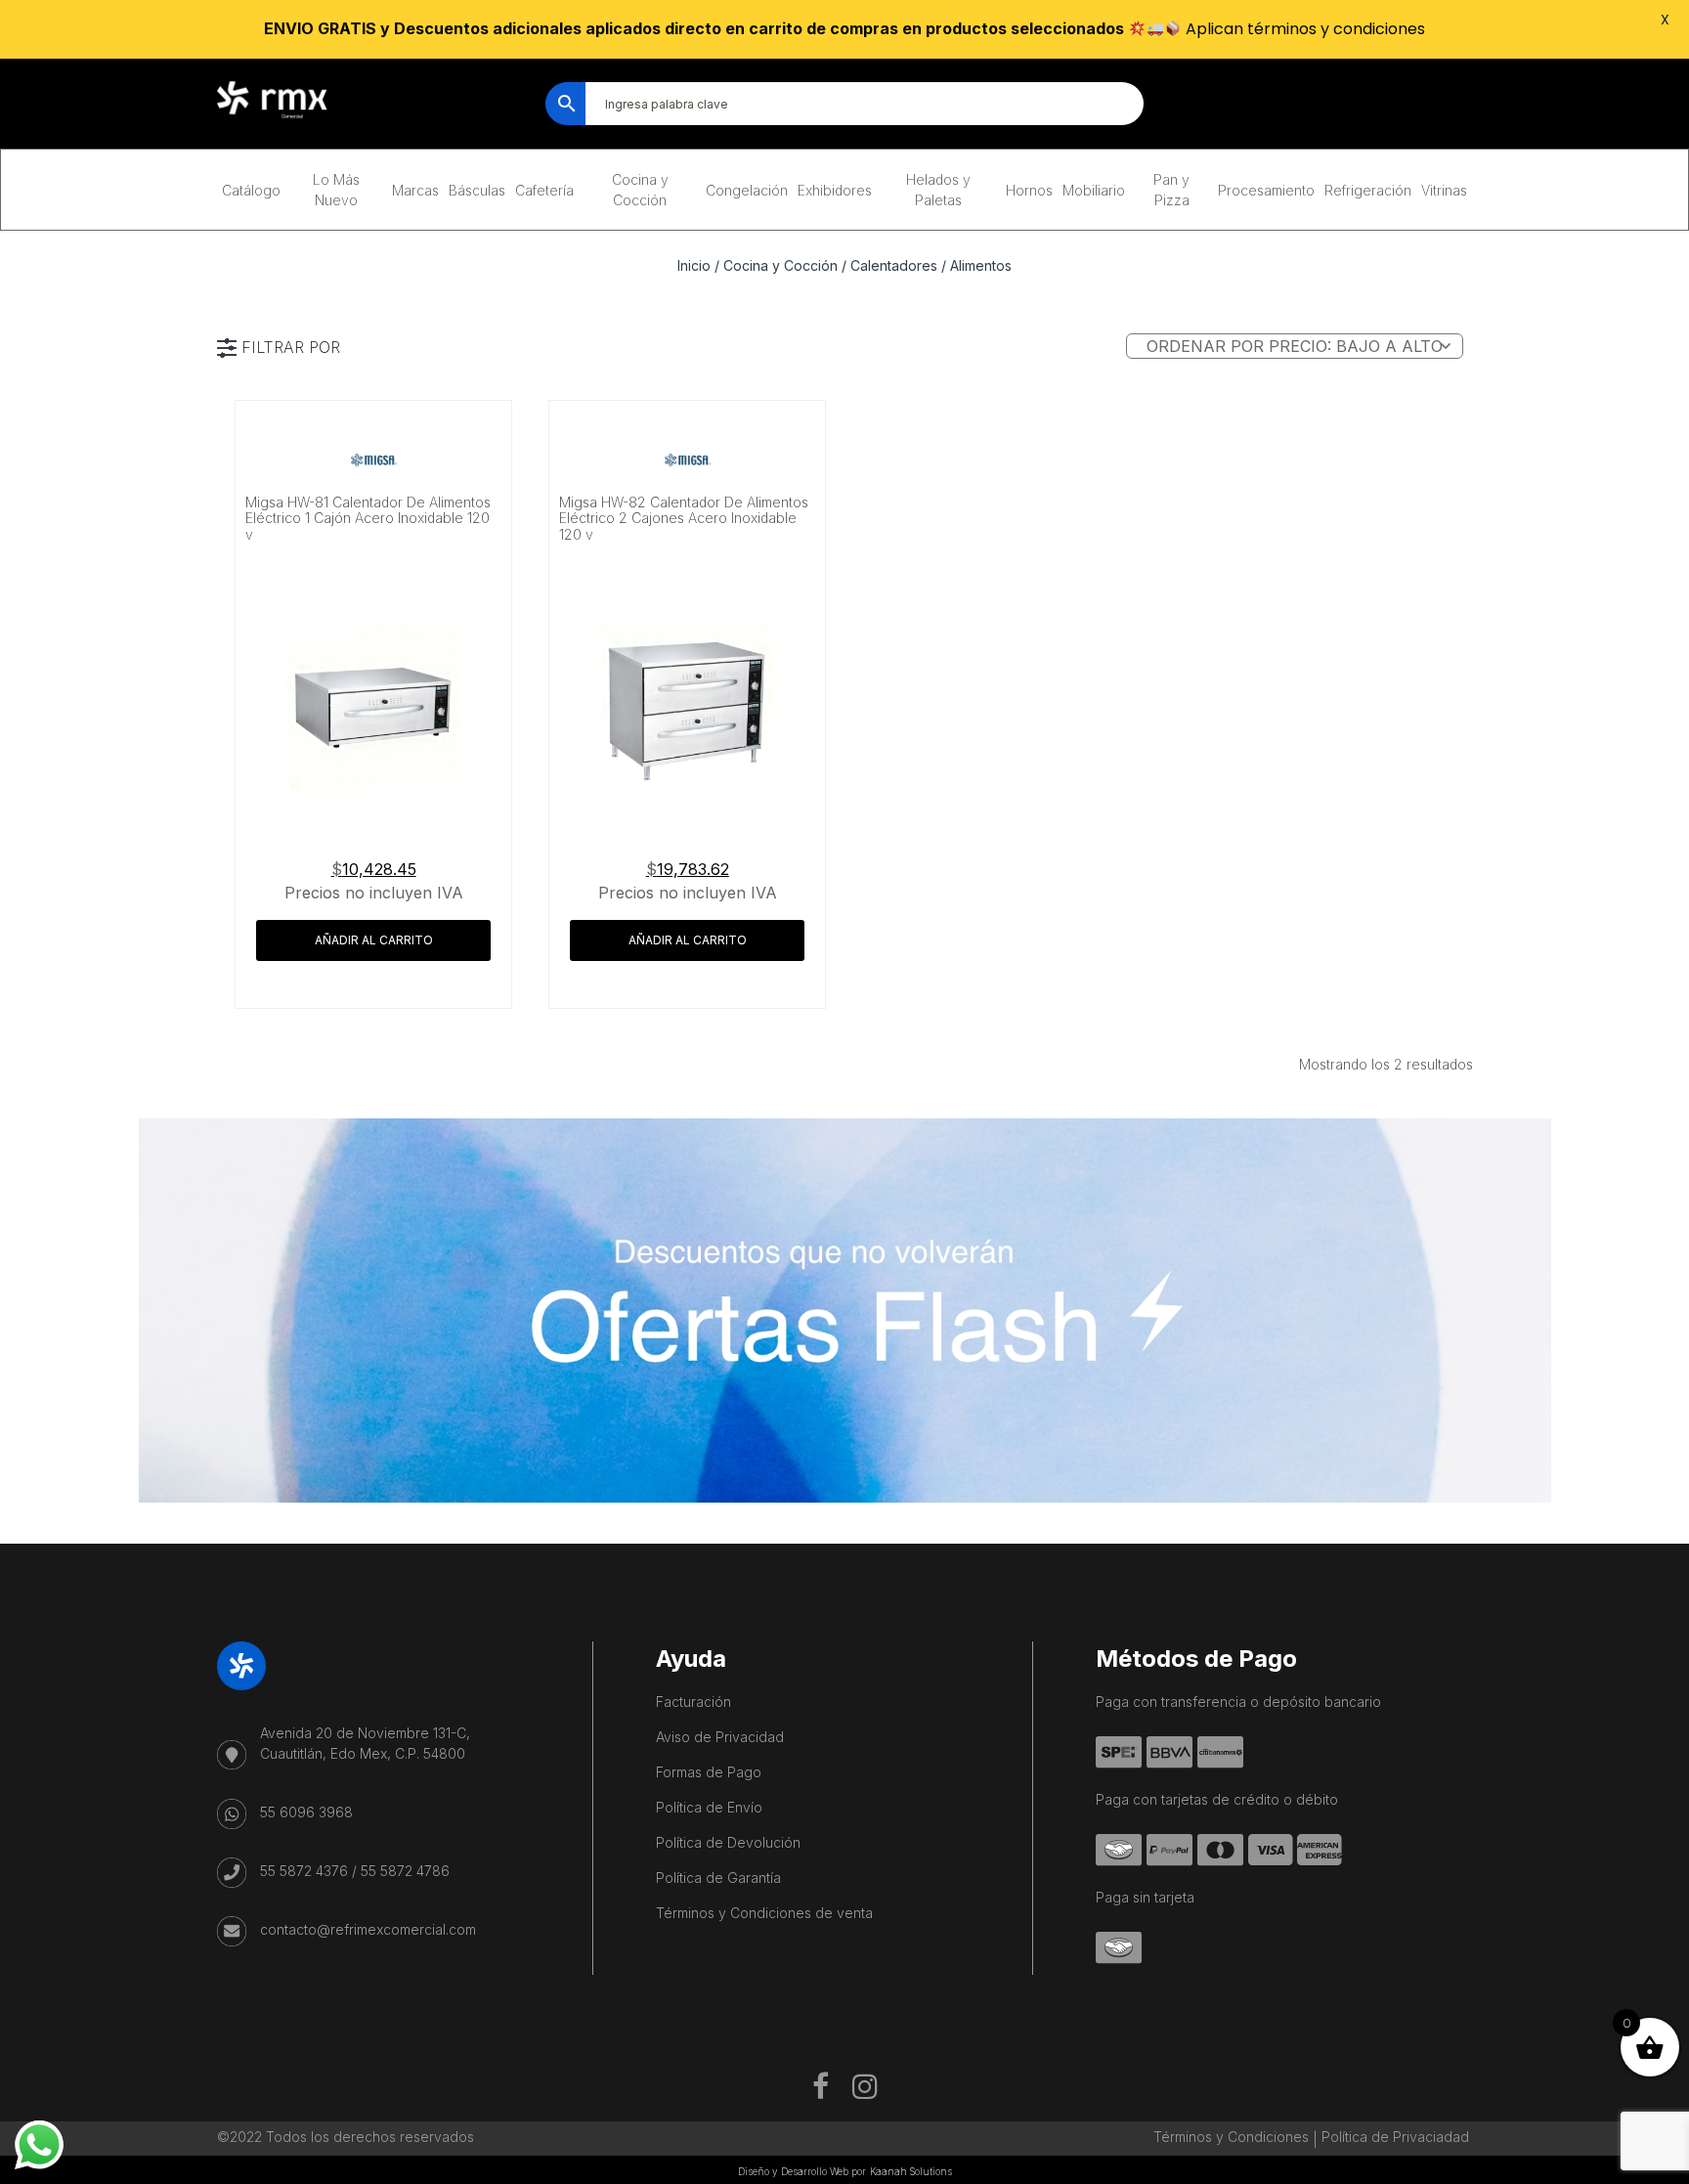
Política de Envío (709, 1807)
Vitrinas (1444, 190)
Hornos (1029, 190)
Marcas (415, 190)
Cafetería (544, 190)
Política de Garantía (718, 1878)
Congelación (747, 190)
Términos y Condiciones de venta (764, 1913)
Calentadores (894, 265)
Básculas (477, 190)
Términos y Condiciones (1231, 2137)
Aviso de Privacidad (720, 1737)
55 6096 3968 (306, 1812)
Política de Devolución (728, 1842)
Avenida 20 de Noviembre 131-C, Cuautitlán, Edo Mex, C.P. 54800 (365, 1743)
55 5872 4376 (304, 1871)
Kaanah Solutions (911, 2171)
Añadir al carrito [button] (374, 940)
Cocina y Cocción (640, 190)
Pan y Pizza (1171, 190)
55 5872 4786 (405, 1871)
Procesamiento (1266, 190)
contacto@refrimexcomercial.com (368, 1929)
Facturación (693, 1702)
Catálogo (251, 190)
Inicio (694, 265)
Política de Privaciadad (1395, 2137)
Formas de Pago (709, 1772)
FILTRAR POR (291, 347)
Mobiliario (1094, 190)
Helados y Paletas (938, 190)
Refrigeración (1368, 190)
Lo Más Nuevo (336, 190)
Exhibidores (835, 190)
